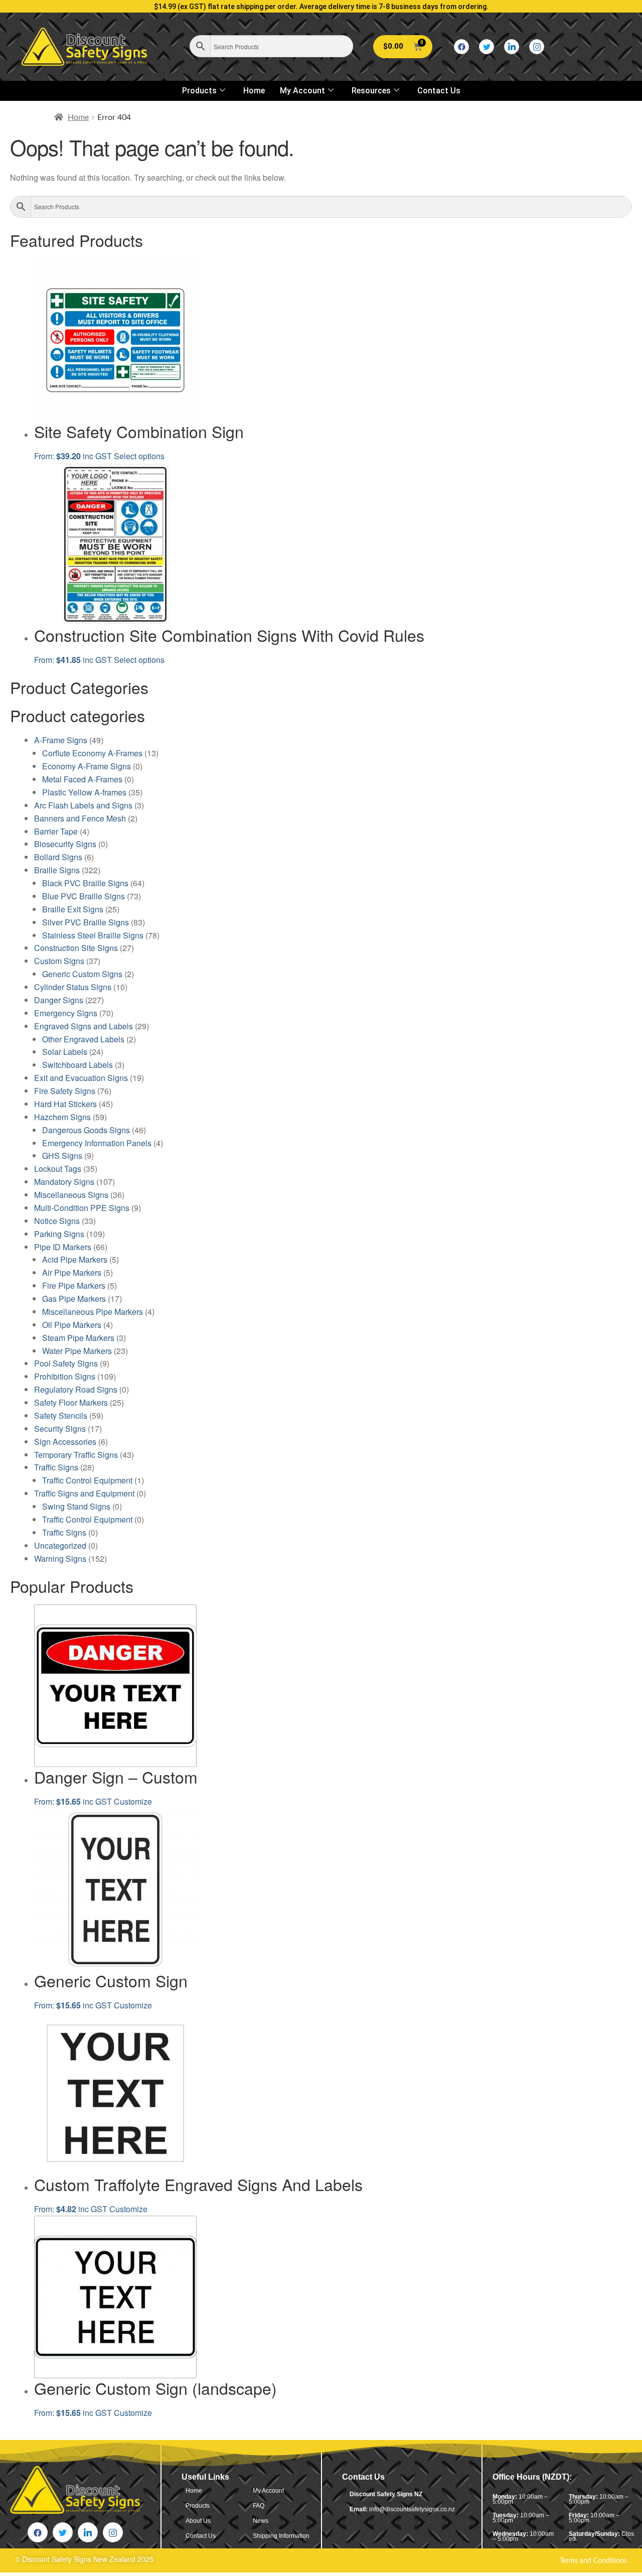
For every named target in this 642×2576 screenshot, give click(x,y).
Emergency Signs (66, 1013)
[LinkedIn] (512, 47)
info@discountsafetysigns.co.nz (412, 2509)
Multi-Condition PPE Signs (82, 1208)
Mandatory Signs (64, 1182)
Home (254, 91)
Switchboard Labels (77, 1065)
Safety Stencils (61, 1415)
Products (199, 91)
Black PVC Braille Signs (85, 883)
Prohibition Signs (65, 1376)
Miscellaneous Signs (71, 1195)
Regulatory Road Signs (76, 1389)
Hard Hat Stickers (65, 1104)
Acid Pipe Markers (75, 1259)
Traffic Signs (56, 1467)
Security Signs (60, 1429)
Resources (371, 91)
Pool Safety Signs (66, 1363)
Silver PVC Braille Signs (86, 922)
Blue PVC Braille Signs (84, 896)
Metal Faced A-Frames (82, 779)
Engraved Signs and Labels (84, 1026)
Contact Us (439, 91)
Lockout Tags (58, 1169)
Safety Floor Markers (71, 1402)
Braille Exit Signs (73, 909)
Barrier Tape (56, 831)
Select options (139, 456)
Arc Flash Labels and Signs (83, 805)
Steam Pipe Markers (78, 1338)
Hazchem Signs (62, 1117)
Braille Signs (57, 870)
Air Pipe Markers (72, 1272)
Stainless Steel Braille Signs (93, 935)
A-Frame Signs (61, 740)
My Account (302, 91)
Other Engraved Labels (83, 1039)
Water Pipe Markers (77, 1351)
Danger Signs (59, 1000)
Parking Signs (59, 1234)
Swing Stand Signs (76, 1506)
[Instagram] (537, 47)
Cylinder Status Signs (73, 987)
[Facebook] (461, 47)
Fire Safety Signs (65, 1091)
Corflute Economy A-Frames (92, 753)
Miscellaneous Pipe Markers (93, 1312)
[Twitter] (487, 47)
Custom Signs (59, 961)
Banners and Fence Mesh (80, 818)
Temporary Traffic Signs (76, 1455)
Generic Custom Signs (82, 974)
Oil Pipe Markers (72, 1325)
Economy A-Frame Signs (87, 766)
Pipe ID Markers (63, 1247)
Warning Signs (60, 1558)
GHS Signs (62, 1156)
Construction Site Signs (76, 948)
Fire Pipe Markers (74, 1285)
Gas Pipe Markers (74, 1299)
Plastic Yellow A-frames (84, 792)
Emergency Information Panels (97, 1143)
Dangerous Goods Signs (86, 1130)
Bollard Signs (58, 857)
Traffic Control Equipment (87, 1480)
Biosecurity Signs (65, 844)
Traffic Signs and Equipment (84, 1493)
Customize (133, 1801)
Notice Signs (57, 1221)
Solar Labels (65, 1052)
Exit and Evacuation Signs (81, 1078)
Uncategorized (60, 1545)
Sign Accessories (65, 1442)
